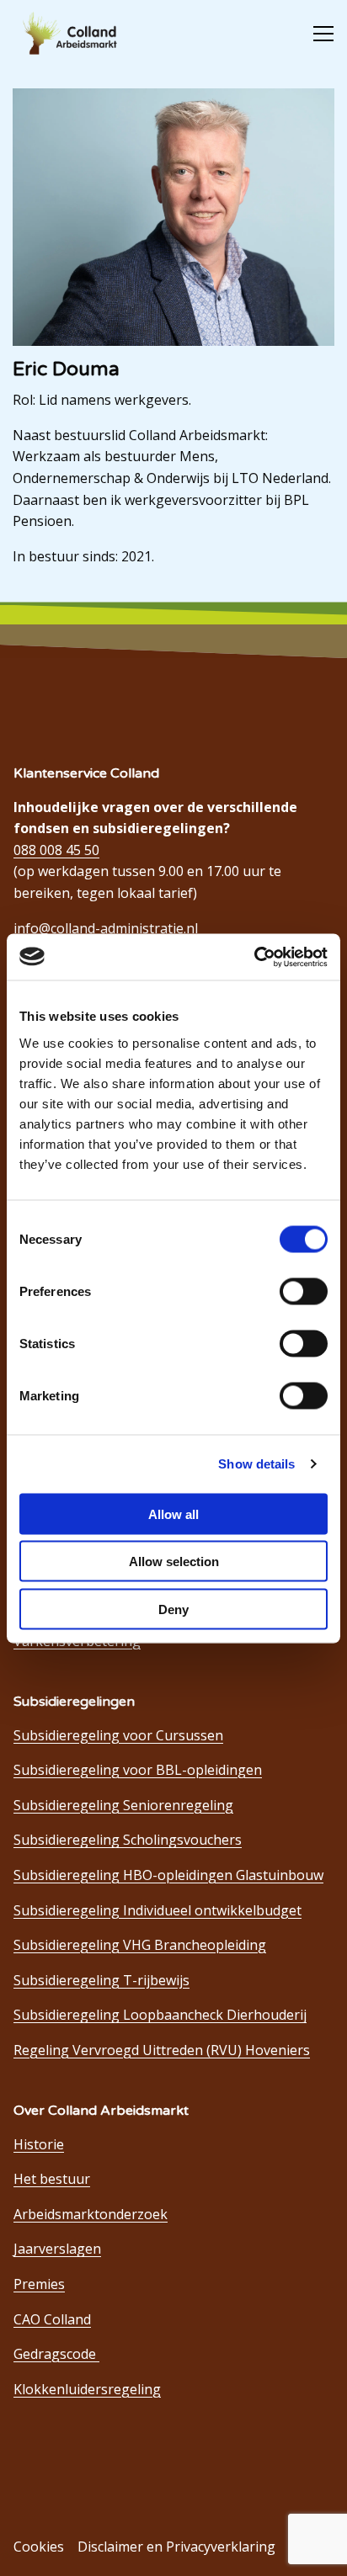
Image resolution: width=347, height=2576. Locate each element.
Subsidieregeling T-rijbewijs (101, 1980)
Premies (39, 2284)
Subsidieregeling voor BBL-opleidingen (138, 1770)
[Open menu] (317, 34)
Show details (256, 1464)
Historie (39, 2144)
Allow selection (174, 1562)
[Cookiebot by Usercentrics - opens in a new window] (254, 957)
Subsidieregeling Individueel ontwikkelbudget (157, 1910)
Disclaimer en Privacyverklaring (176, 2547)
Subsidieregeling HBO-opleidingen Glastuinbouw (168, 1875)
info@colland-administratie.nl (106, 928)
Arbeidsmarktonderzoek (91, 2214)
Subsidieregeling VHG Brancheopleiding (140, 1945)
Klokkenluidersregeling (87, 2389)
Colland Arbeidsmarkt (77, 34)
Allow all (173, 1514)
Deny (173, 1609)
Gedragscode (56, 2354)
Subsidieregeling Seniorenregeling (123, 1805)
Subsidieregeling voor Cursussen (118, 1735)
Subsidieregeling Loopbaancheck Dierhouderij (160, 2015)
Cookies (39, 2547)
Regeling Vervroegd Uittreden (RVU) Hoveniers (162, 2050)
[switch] (304, 1291)
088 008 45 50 (56, 850)
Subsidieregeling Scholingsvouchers (128, 1840)
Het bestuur (52, 2179)
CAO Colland (52, 2319)
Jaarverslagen (57, 2249)
